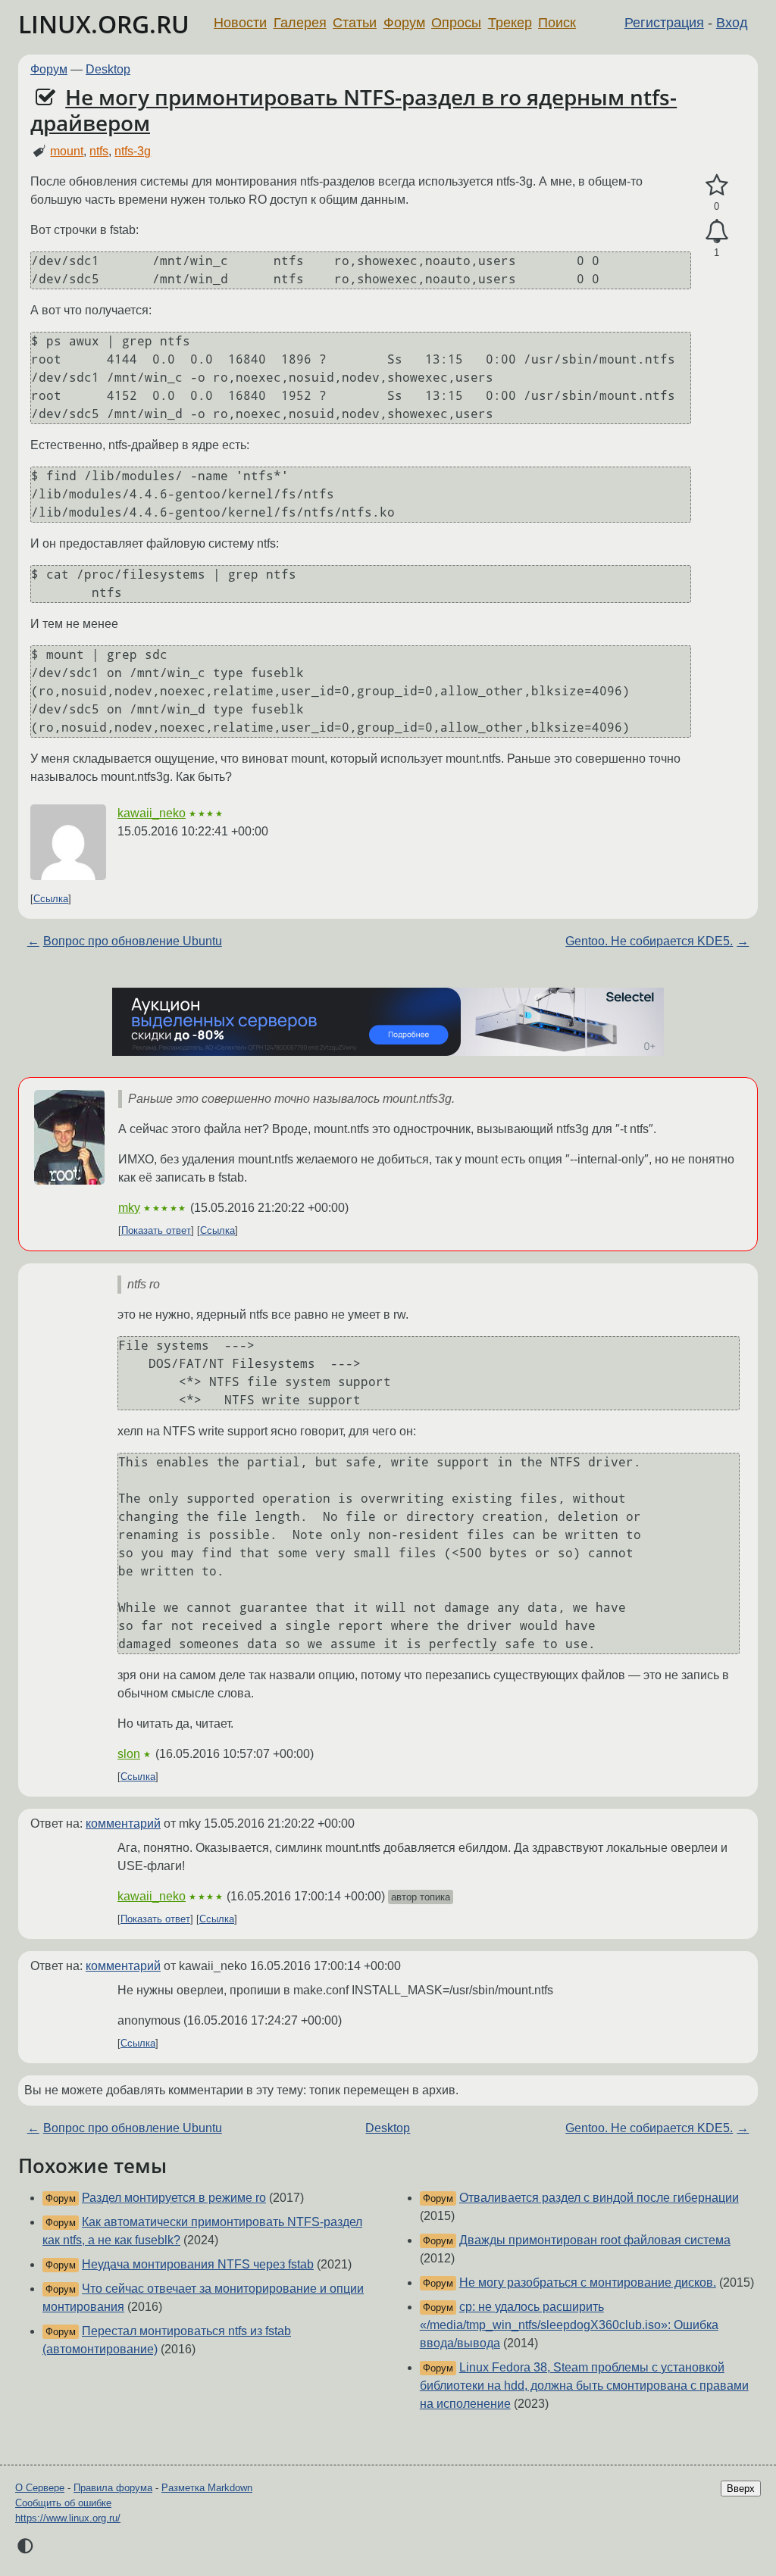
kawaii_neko (152, 813)
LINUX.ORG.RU (104, 24)
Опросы (456, 23)
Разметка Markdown (207, 2488)
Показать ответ (156, 1230)
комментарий (123, 1823)
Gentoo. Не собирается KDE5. (649, 941)
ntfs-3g (133, 151)
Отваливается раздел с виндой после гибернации (599, 2198)
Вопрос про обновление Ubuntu (133, 941)
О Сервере (40, 2488)
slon (129, 1754)
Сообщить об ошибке (63, 2503)
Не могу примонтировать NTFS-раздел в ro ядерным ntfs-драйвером (354, 110)
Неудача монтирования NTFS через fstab (198, 2264)
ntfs (99, 151)
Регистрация (664, 23)
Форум (404, 23)
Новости (240, 23)
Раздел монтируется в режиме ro (174, 2198)
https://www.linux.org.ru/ (68, 2518)
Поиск (557, 23)
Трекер (510, 23)
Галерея (300, 23)
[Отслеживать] (717, 232)
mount (67, 151)
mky (129, 1208)
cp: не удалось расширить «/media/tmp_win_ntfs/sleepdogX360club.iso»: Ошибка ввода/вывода (569, 2325)
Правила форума (113, 2488)
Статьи (355, 23)
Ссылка (51, 899)
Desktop (108, 69)
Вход (732, 23)
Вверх (741, 2489)
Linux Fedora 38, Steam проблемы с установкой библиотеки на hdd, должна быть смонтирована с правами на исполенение (584, 2386)
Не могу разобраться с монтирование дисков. (588, 2282)
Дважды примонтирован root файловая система (595, 2240)
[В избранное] (717, 186)
